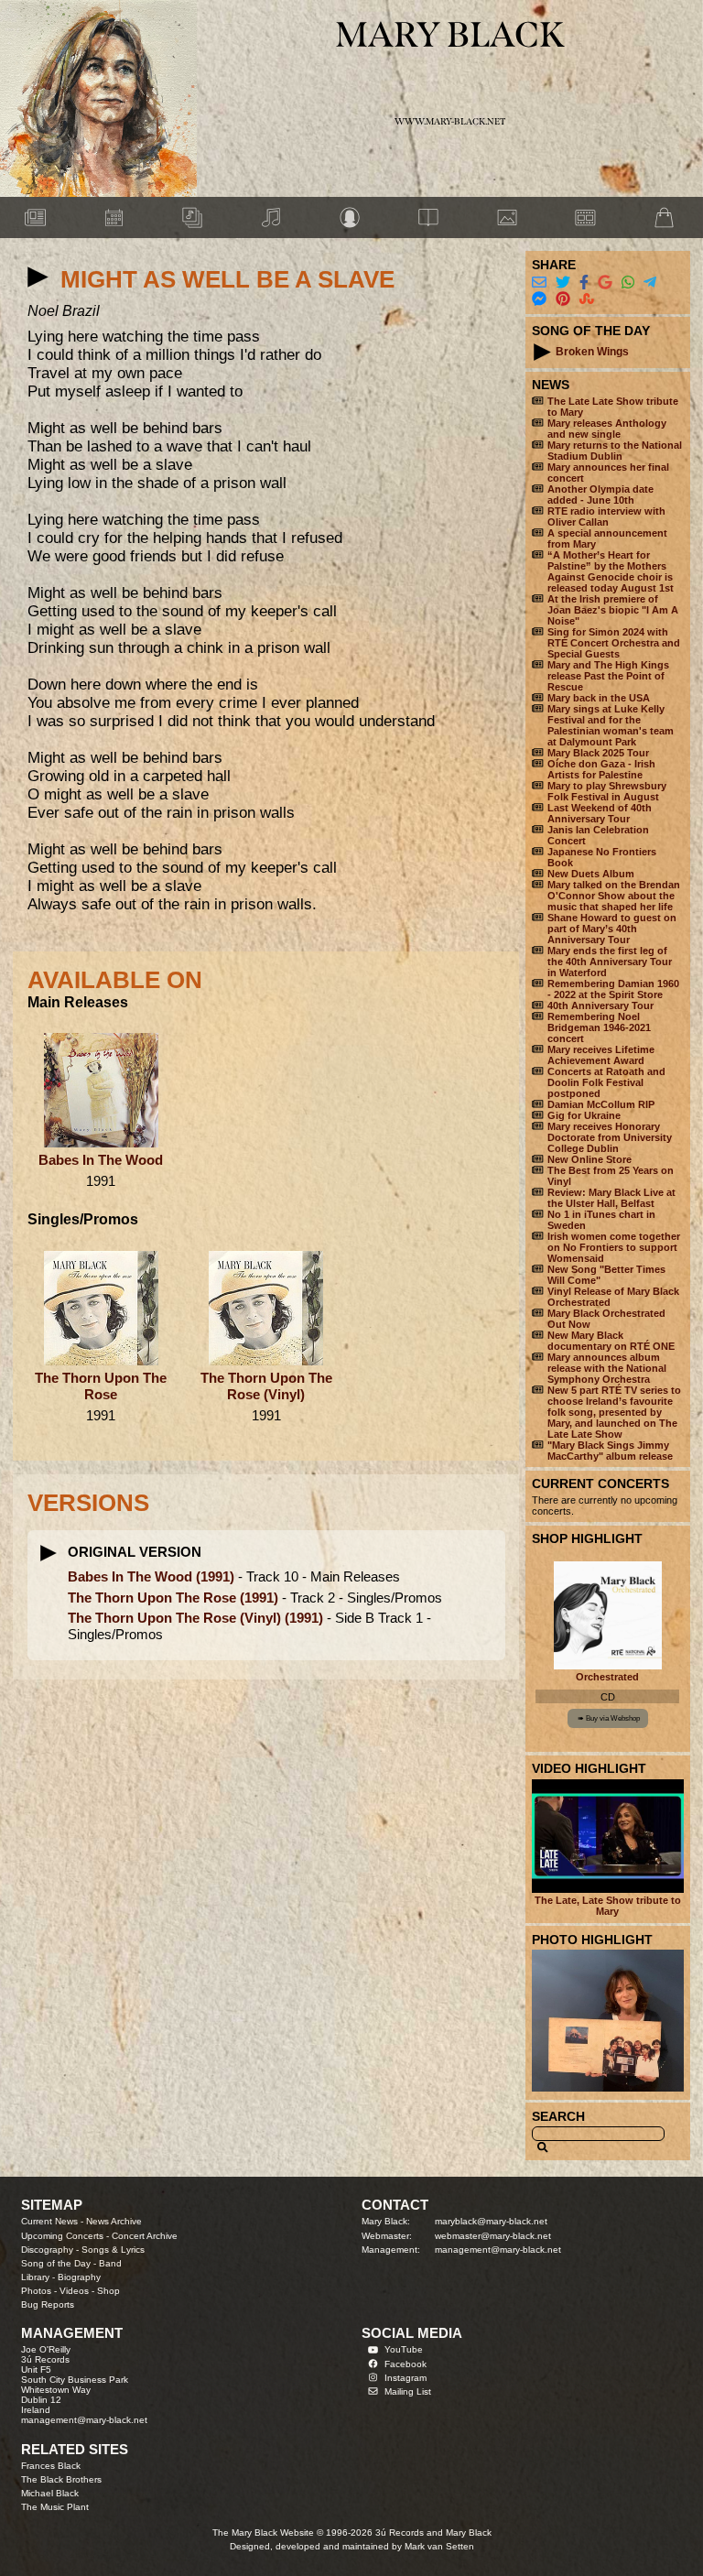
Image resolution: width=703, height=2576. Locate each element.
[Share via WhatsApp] (628, 283)
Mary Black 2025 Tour (598, 753)
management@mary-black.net (498, 2250)
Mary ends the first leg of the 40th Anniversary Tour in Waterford (610, 962)
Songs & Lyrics (113, 2250)
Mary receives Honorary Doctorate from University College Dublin (610, 1137)
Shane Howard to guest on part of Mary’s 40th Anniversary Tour (612, 929)
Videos (74, 2291)
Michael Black (50, 2493)
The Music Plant (55, 2507)
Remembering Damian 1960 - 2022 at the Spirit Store (613, 989)
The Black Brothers (61, 2479)
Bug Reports (48, 2304)
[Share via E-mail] (539, 283)
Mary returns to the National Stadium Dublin (615, 451)
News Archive (114, 2221)
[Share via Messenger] (539, 299)
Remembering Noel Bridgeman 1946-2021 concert (599, 1027)
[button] (38, 277)
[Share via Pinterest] (563, 299)
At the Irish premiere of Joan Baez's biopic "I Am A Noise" (613, 610)
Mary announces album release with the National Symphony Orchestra (607, 1368)
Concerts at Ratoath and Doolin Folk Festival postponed (606, 1082)
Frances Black (51, 2466)
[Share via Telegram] (650, 283)
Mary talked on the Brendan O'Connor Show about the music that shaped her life (614, 896)
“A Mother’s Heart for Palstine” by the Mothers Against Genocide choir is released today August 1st (611, 571)
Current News (49, 2221)
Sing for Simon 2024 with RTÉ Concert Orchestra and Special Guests (614, 643)
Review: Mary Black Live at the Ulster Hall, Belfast (611, 1198)
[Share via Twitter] (563, 283)
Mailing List (408, 2391)
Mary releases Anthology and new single (607, 429)
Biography (79, 2277)
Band (110, 2263)
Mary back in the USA (599, 698)
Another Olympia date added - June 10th (600, 495)
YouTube (404, 2349)
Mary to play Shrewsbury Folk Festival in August (607, 791)
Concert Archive (145, 2236)
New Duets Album (591, 874)
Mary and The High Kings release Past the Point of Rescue (608, 676)
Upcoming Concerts (62, 2236)
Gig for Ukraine (584, 1115)
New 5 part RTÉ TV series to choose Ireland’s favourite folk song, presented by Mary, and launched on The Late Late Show (614, 1412)
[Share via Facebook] (584, 283)
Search (558, 2116)
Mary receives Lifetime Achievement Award (601, 1055)
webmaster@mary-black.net (493, 2236)
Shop (108, 2291)
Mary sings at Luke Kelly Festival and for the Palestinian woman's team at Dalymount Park (611, 725)
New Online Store (589, 1159)
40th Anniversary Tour (600, 1005)
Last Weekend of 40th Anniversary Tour (600, 813)
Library (35, 2277)
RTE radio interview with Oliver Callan (606, 516)
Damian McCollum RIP (601, 1104)
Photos (36, 2291)
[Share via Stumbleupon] (587, 299)
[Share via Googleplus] (605, 283)
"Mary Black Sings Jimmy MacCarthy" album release (610, 1451)
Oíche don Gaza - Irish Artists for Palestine (601, 769)
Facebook (406, 2364)
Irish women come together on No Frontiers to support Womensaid (614, 1247)
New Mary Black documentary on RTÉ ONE (611, 1341)
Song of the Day (56, 2263)
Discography (47, 2250)
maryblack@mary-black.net (491, 2221)
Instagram (406, 2378)
